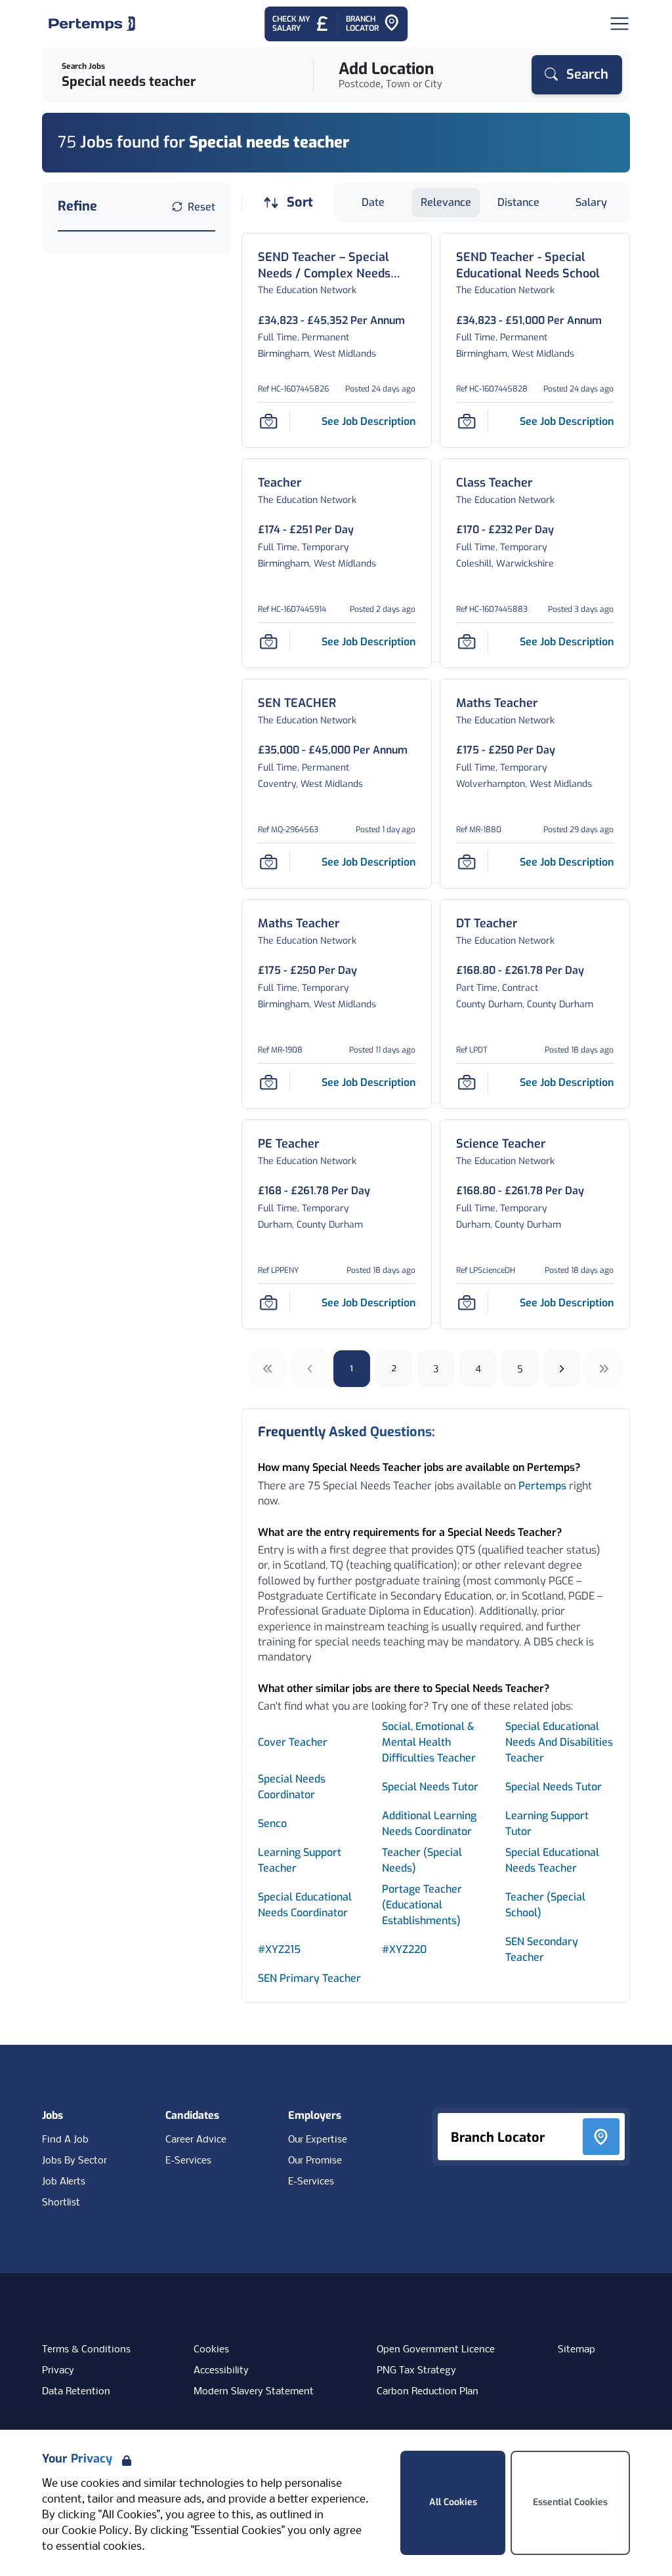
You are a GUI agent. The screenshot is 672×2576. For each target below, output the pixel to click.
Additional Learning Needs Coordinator (429, 1823)
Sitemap (577, 2350)
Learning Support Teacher (300, 1860)
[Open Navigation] (619, 24)
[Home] (92, 24)
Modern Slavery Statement (254, 2392)
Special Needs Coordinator (292, 1787)
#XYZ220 (404, 1949)
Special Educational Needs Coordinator (305, 1905)
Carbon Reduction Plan (428, 2392)
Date (373, 202)
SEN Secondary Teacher (542, 1949)
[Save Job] (268, 421)
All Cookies (453, 2502)
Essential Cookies (570, 2502)
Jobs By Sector (74, 2161)
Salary (591, 202)
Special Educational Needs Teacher (552, 1860)
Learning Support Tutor (547, 1823)
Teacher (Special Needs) (422, 1860)
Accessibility (221, 2371)
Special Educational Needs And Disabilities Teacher (559, 1742)
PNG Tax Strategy (416, 2371)
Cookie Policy (95, 2531)
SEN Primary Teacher (309, 1978)
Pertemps (542, 1486)
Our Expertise (318, 2140)
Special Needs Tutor (430, 1787)
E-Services (188, 2161)
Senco (272, 1823)
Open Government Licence (436, 2350)
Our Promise (315, 2161)
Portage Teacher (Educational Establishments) (422, 1905)
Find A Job (65, 2140)
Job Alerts (64, 2182)
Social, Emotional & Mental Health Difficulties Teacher (429, 1742)
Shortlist (61, 2203)
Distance (518, 202)
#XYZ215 (279, 1949)
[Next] (562, 1369)
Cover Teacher (293, 1742)
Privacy (58, 2371)
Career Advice (196, 2140)
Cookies (211, 2350)
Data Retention (76, 2392)
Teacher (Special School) (545, 1905)
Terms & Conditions (86, 2350)
